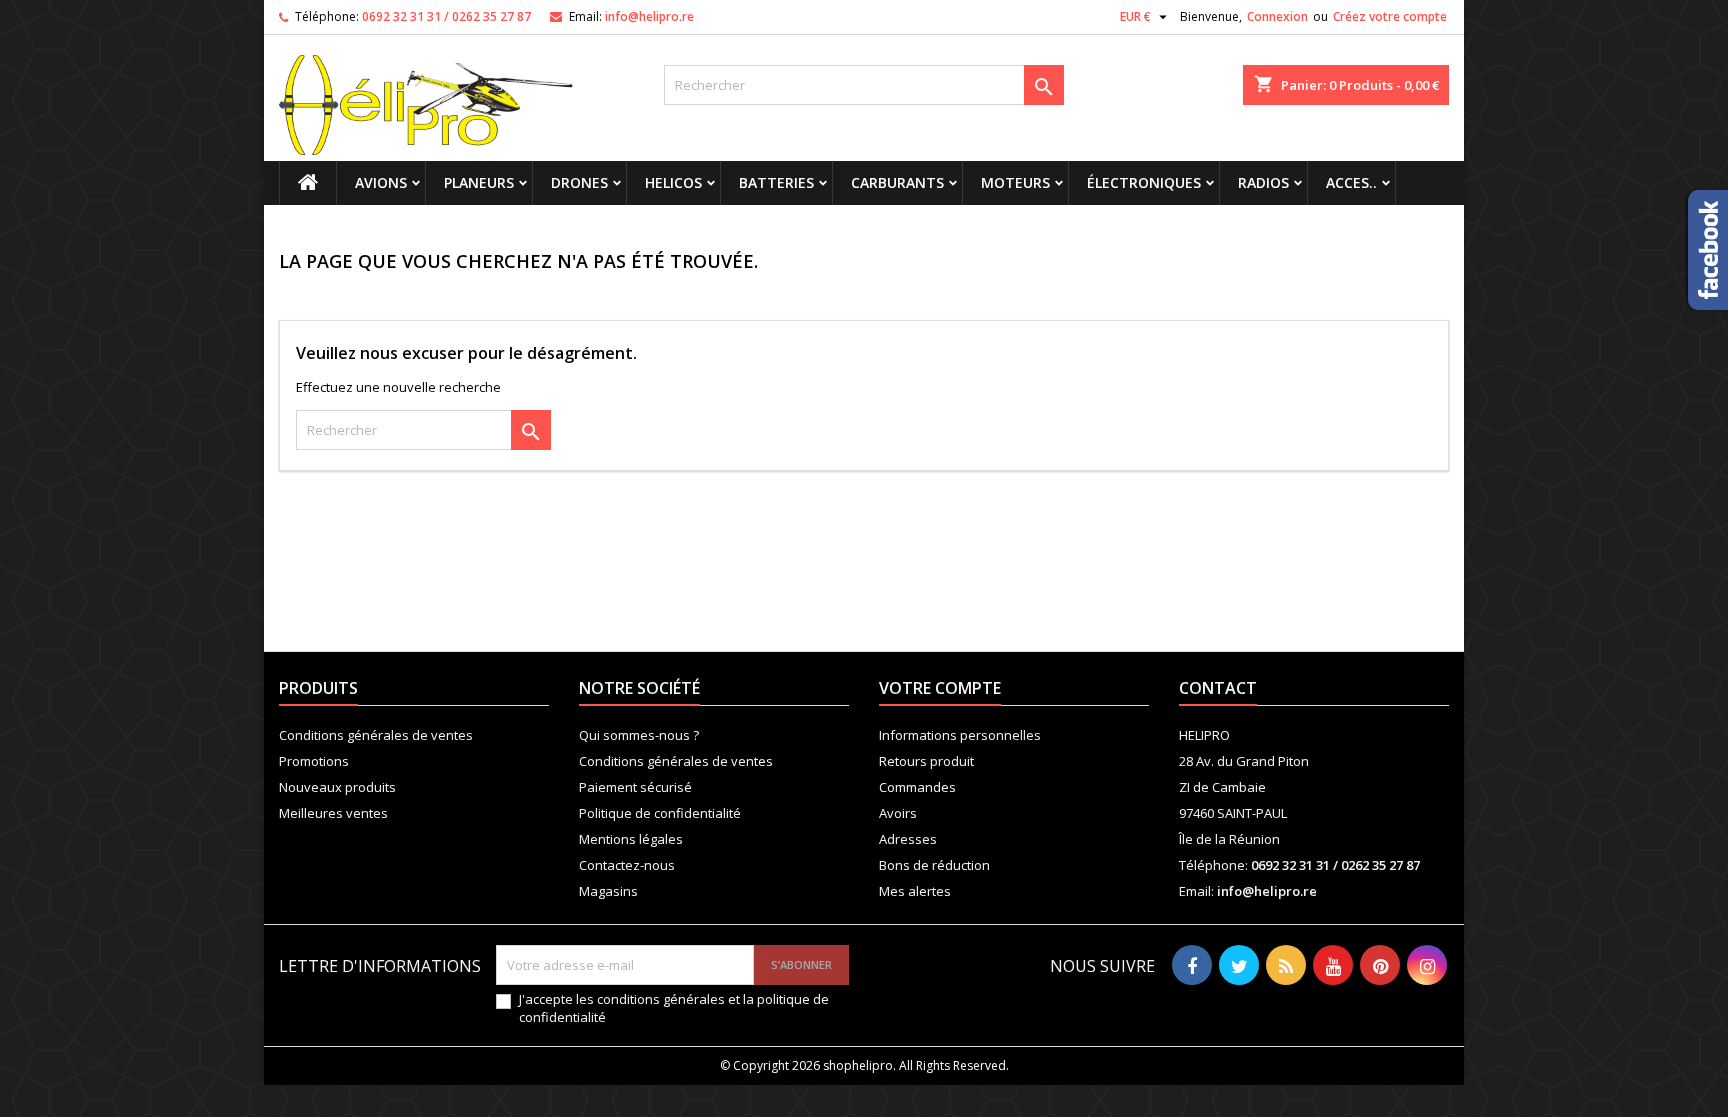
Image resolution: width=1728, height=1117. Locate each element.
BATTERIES (776, 182)
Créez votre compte (1390, 16)
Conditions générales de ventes (376, 735)
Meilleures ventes (333, 813)
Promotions (314, 761)
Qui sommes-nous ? (639, 735)
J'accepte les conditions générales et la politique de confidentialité (674, 1008)
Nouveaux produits (337, 787)
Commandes (917, 787)
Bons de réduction (934, 865)
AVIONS (381, 182)
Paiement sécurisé (635, 787)
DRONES (579, 182)
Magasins (608, 891)
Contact (1218, 688)
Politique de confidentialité (660, 813)
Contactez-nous (627, 865)
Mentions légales (631, 839)
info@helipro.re (649, 16)
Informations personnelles (960, 735)
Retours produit (926, 761)
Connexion (1277, 16)
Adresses (908, 839)
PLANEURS (479, 182)
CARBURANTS (897, 182)
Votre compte (940, 688)
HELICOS (673, 182)
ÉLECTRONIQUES (1144, 182)
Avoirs (898, 813)
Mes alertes (915, 891)
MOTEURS (1015, 182)
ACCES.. (1351, 182)
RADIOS (1263, 182)
